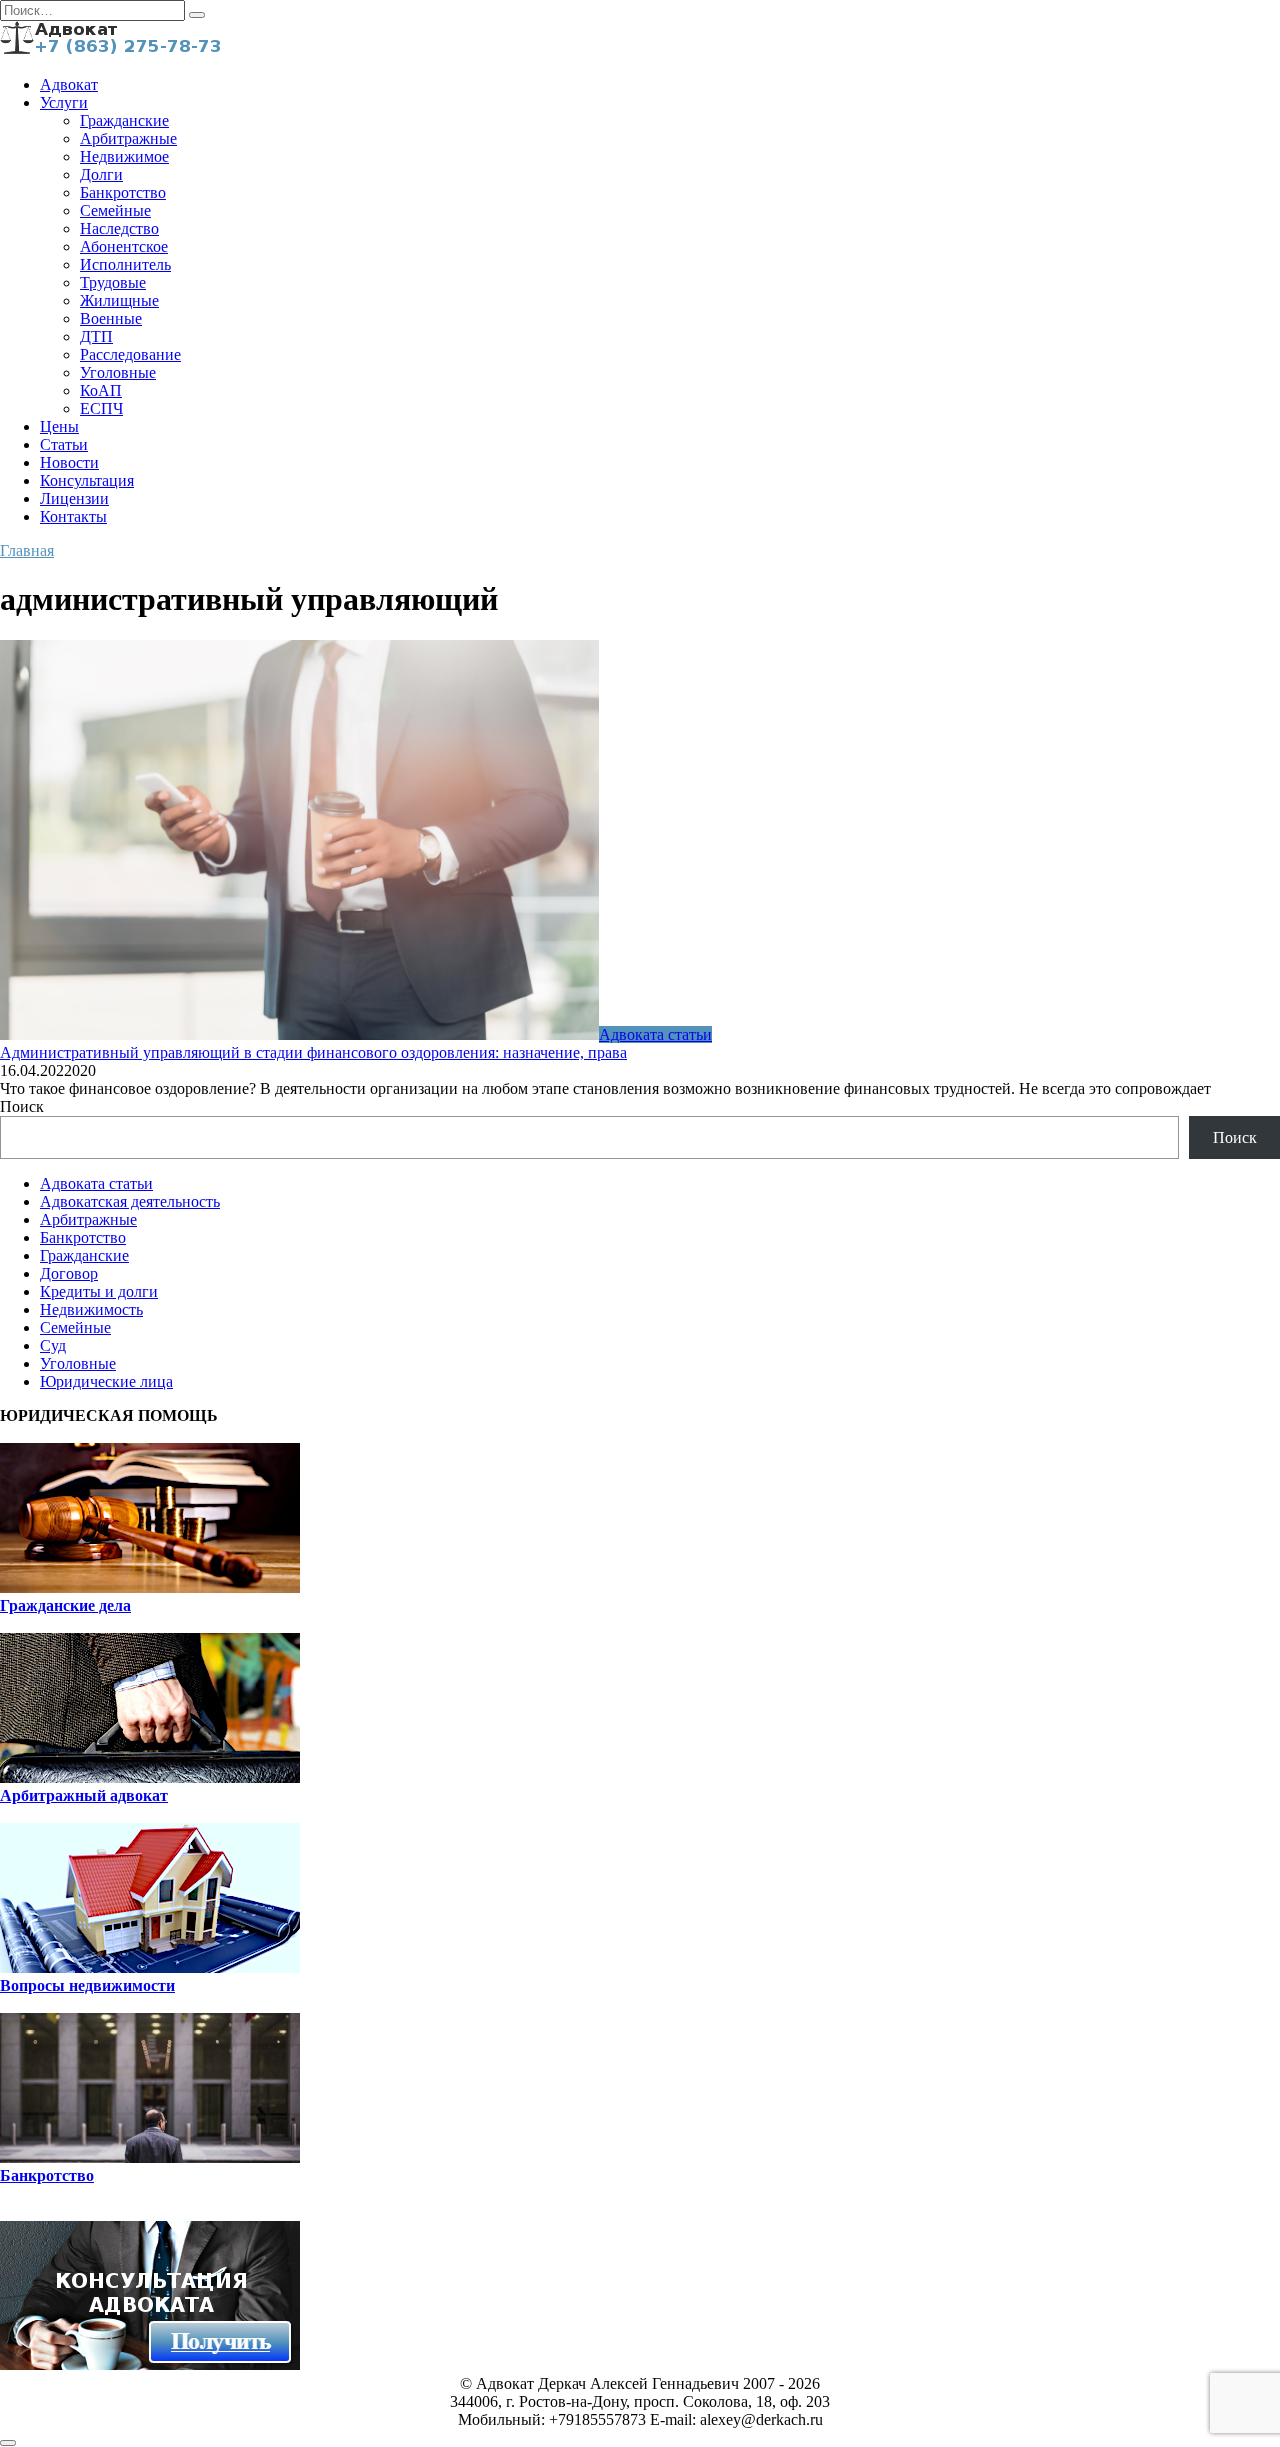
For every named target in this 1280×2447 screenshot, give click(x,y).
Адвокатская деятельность (130, 1201)
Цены (59, 426)
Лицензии (74, 498)
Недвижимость (91, 1309)
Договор (69, 1273)
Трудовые (113, 282)
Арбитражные (128, 138)
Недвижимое (124, 156)
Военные (111, 318)
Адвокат (69, 84)
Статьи (64, 444)
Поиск (22, 1106)
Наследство (119, 228)
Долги (101, 174)
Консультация (87, 480)
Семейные (115, 210)
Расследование (130, 354)
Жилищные (119, 300)
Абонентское (124, 246)
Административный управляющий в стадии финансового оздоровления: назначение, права (313, 1052)
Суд (53, 1345)
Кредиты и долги (99, 1291)
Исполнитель (125, 264)
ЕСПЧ (101, 408)
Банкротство (123, 192)
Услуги (64, 102)
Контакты (73, 516)
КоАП (101, 390)
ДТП (96, 336)
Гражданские (124, 120)
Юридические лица (106, 1381)
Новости (69, 462)
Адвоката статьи (96, 1183)
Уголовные (118, 372)
